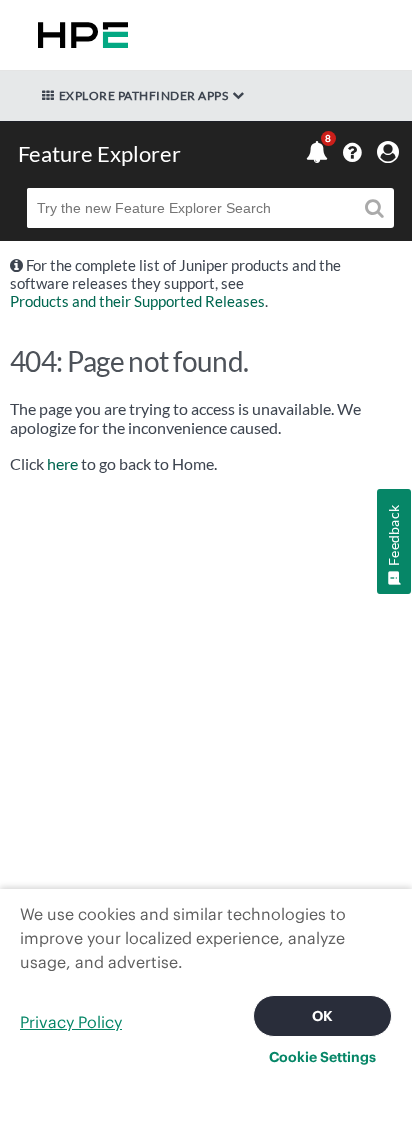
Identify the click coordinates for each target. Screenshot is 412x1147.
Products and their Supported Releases (137, 301)
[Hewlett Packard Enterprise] (79, 35)
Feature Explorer (99, 153)
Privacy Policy (71, 1022)
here (62, 464)
